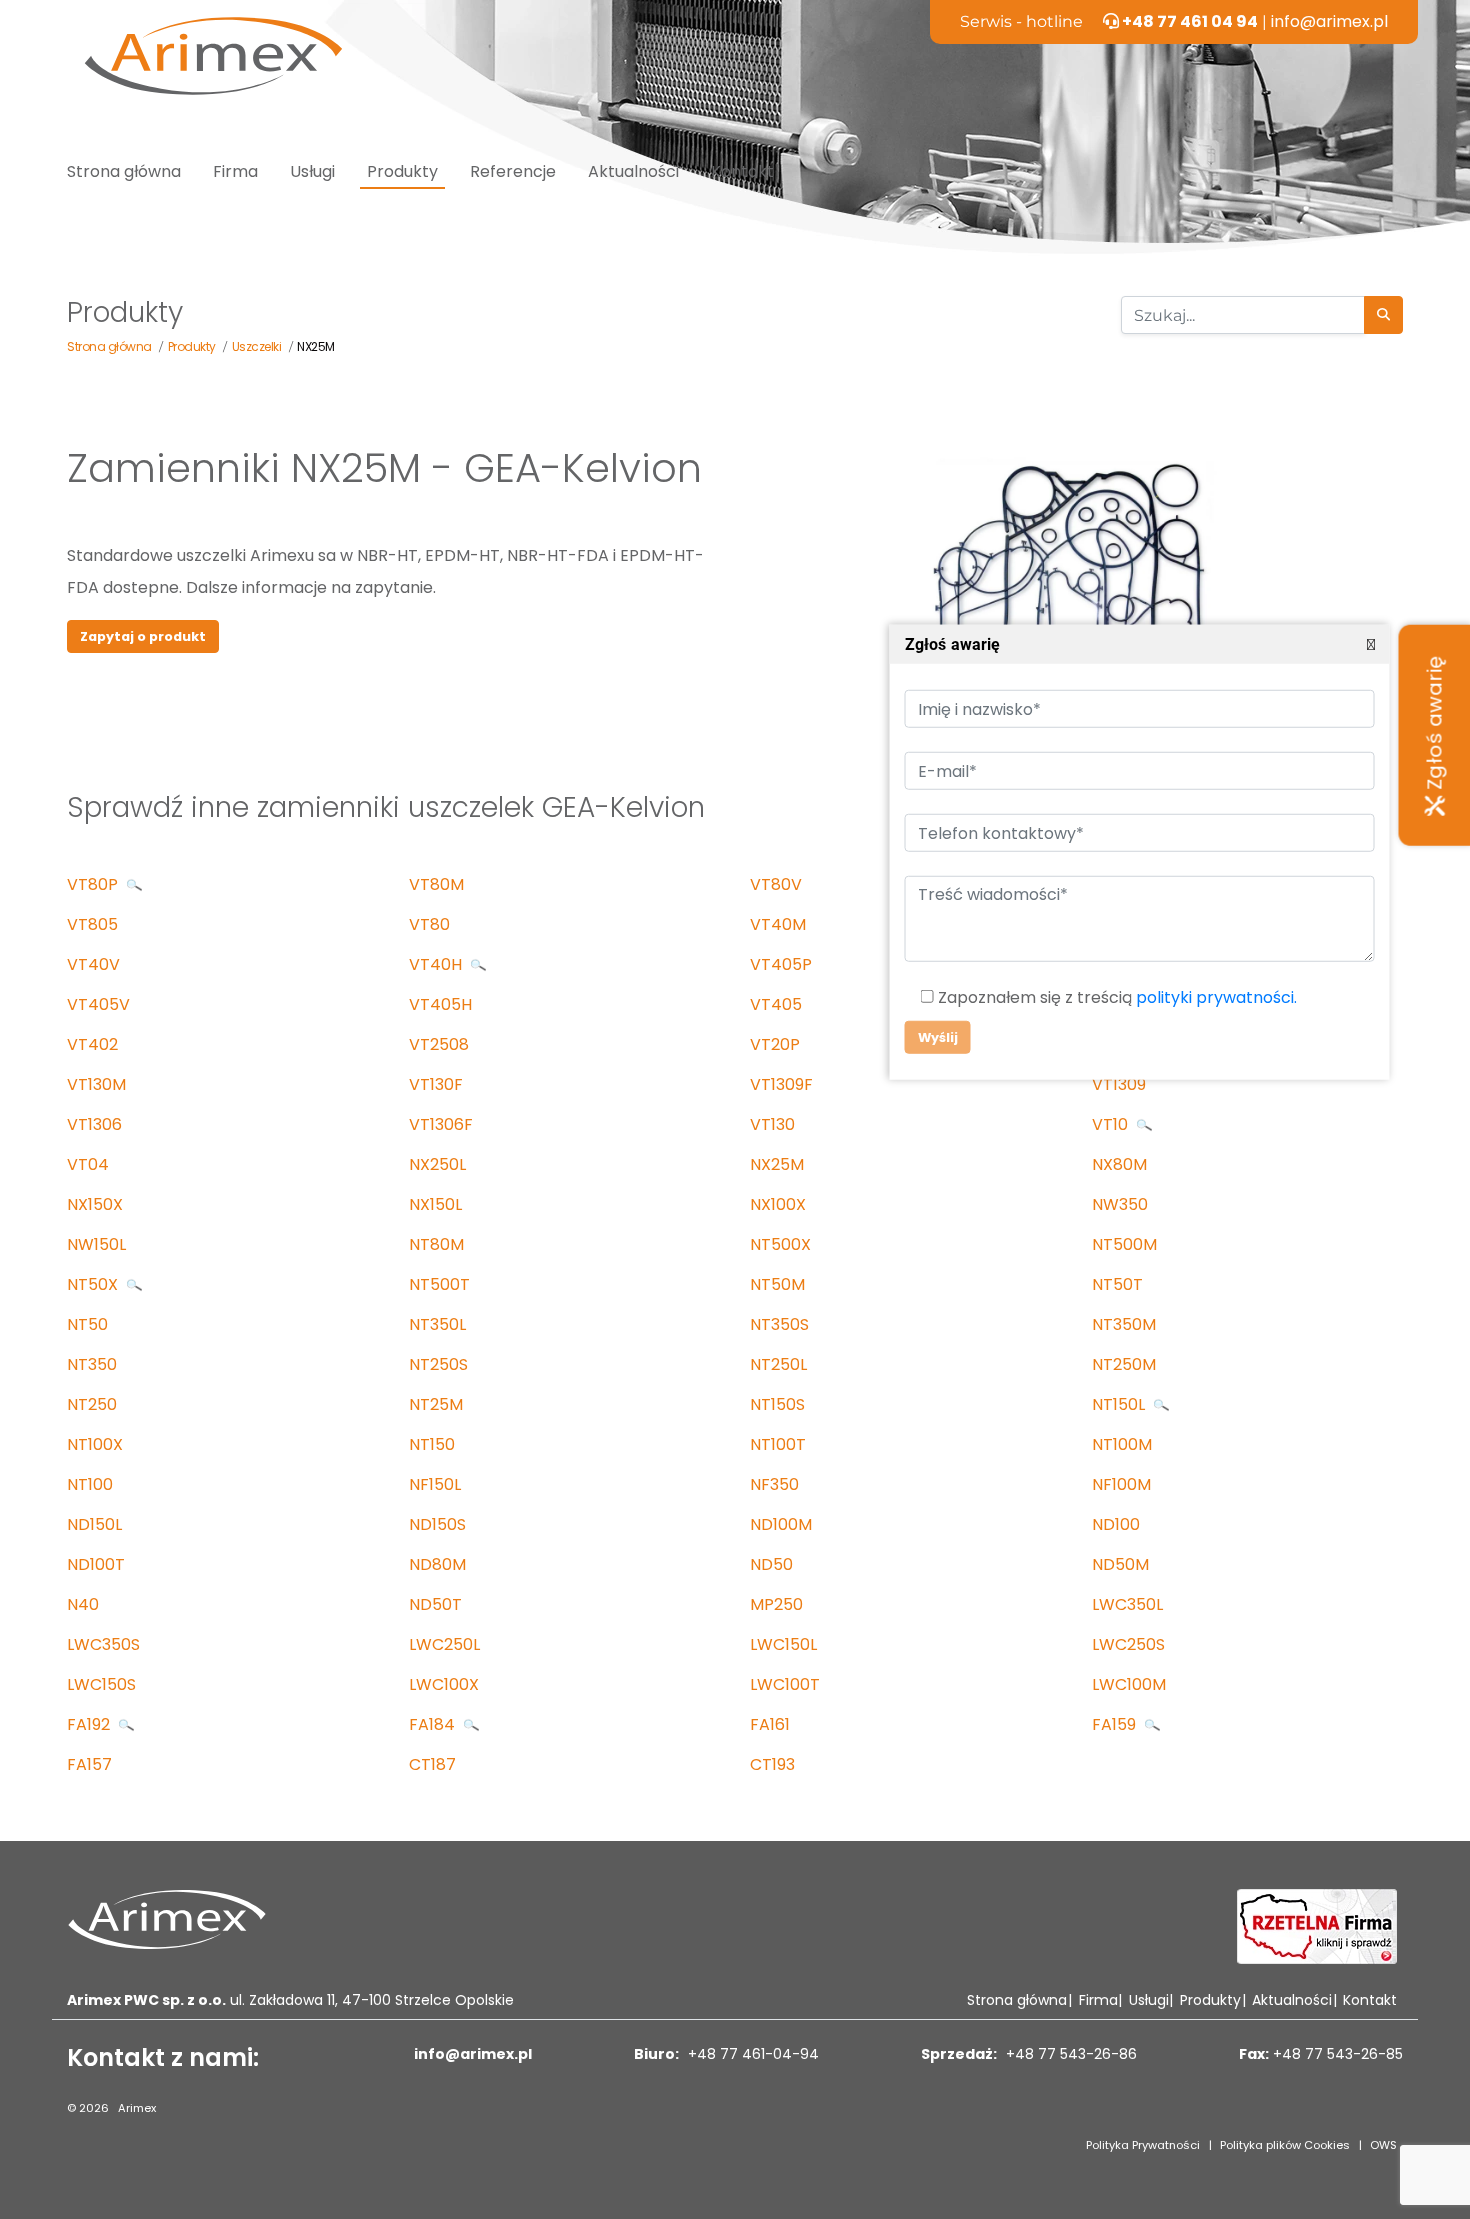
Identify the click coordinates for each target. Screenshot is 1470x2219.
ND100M (781, 1524)
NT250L (778, 1364)
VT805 (92, 924)
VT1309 (1119, 1084)
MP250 (776, 1604)
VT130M (96, 1084)
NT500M (1124, 1244)
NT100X (95, 1444)
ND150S (437, 1524)
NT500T (439, 1284)
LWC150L (783, 1644)
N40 (83, 1604)
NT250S (438, 1364)
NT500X (780, 1244)
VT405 (776, 1004)
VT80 (429, 924)
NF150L (435, 1484)
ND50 (771, 1564)
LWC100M (1129, 1684)
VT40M (778, 924)
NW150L (96, 1244)
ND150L (94, 1524)
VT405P (781, 964)
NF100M (1121, 1484)
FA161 (770, 1724)
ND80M (437, 1564)
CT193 (772, 1764)
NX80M (1119, 1164)
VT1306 (94, 1124)
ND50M (1120, 1564)
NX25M (777, 1164)
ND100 (1116, 1524)
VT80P (94, 884)
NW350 (1120, 1204)
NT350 (92, 1364)
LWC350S (103, 1644)
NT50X (94, 1284)
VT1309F (781, 1084)
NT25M (436, 1404)
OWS (1383, 2145)
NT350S (779, 1324)
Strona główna (124, 171)
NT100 (90, 1484)
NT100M (1122, 1444)
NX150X (95, 1204)
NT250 (92, 1404)
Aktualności (633, 171)
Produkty (402, 171)
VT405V (98, 1004)
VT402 (92, 1044)
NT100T (778, 1444)
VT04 (88, 1164)
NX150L (435, 1204)
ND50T (435, 1604)
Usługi (312, 171)
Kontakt (742, 171)
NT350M (1124, 1324)
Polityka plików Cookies (1285, 2145)
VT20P (775, 1044)
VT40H (437, 964)
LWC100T (785, 1684)
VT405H (440, 1004)
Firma (235, 171)
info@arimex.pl (1329, 21)
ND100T (96, 1564)
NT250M (1124, 1364)
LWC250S (1128, 1644)
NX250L (437, 1164)
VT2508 (439, 1044)
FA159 (1116, 1724)
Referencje (513, 171)
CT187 (432, 1764)
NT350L (437, 1324)
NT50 (87, 1324)
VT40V (93, 964)
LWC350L (1127, 1604)
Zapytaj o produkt (143, 636)
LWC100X (444, 1684)
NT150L (1120, 1404)
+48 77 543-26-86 (1069, 2054)
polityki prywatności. (1215, 997)
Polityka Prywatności (1143, 2145)
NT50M (777, 1284)
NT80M (436, 1244)
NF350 (774, 1484)
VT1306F (441, 1124)
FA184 (434, 1724)
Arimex (137, 2108)
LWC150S (101, 1684)
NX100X (778, 1204)
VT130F (436, 1084)
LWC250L (444, 1644)
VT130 (772, 1124)
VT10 (1112, 1124)
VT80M (436, 884)
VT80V (776, 884)
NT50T (1117, 1284)
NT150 (432, 1444)
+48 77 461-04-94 (751, 2054)
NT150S (777, 1404)
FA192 (90, 1724)
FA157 (89, 1764)
